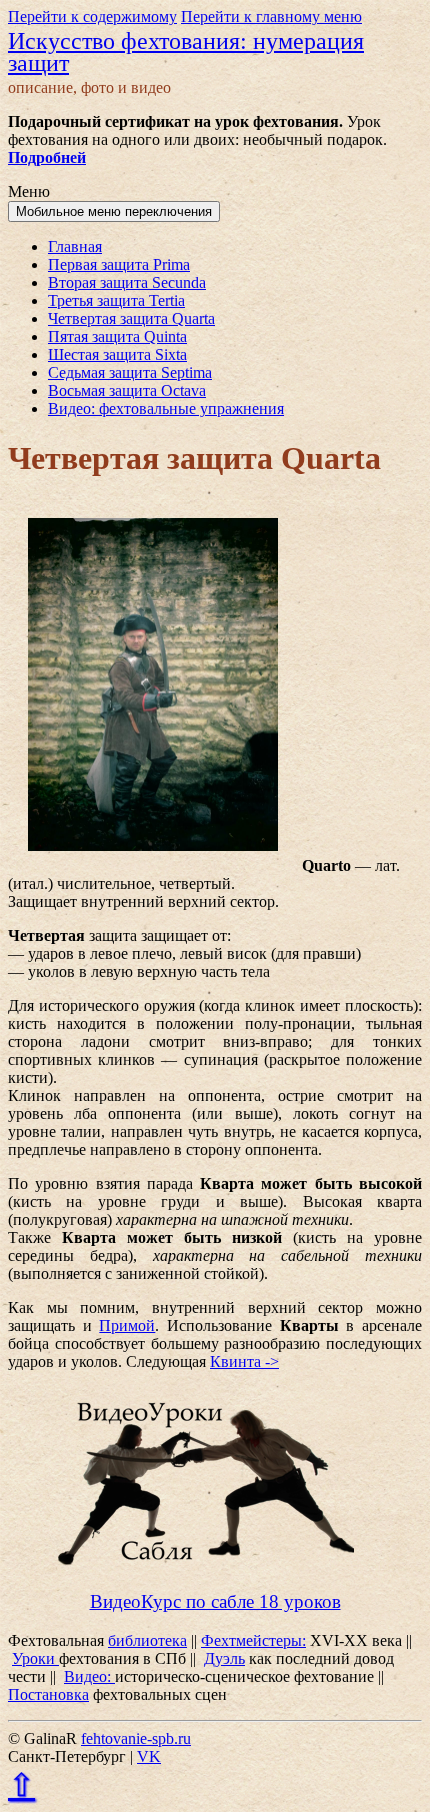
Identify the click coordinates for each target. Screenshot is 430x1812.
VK (149, 1756)
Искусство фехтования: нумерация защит (186, 52)
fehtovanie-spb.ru (136, 1738)
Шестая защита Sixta (117, 354)
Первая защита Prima (119, 264)
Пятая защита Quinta (117, 336)
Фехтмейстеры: (253, 1640)
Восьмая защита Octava (127, 390)
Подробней (47, 157)
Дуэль (224, 1658)
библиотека (147, 1640)
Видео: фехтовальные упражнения (166, 408)
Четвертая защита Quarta (131, 318)
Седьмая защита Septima (130, 372)
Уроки (35, 1658)
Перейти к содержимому (92, 16)
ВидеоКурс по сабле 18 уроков (215, 1601)
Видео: (89, 1676)
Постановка (48, 1694)
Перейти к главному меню (271, 16)
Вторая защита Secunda (127, 282)
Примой (127, 1325)
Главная (75, 246)
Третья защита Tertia (116, 300)
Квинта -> (244, 1361)
